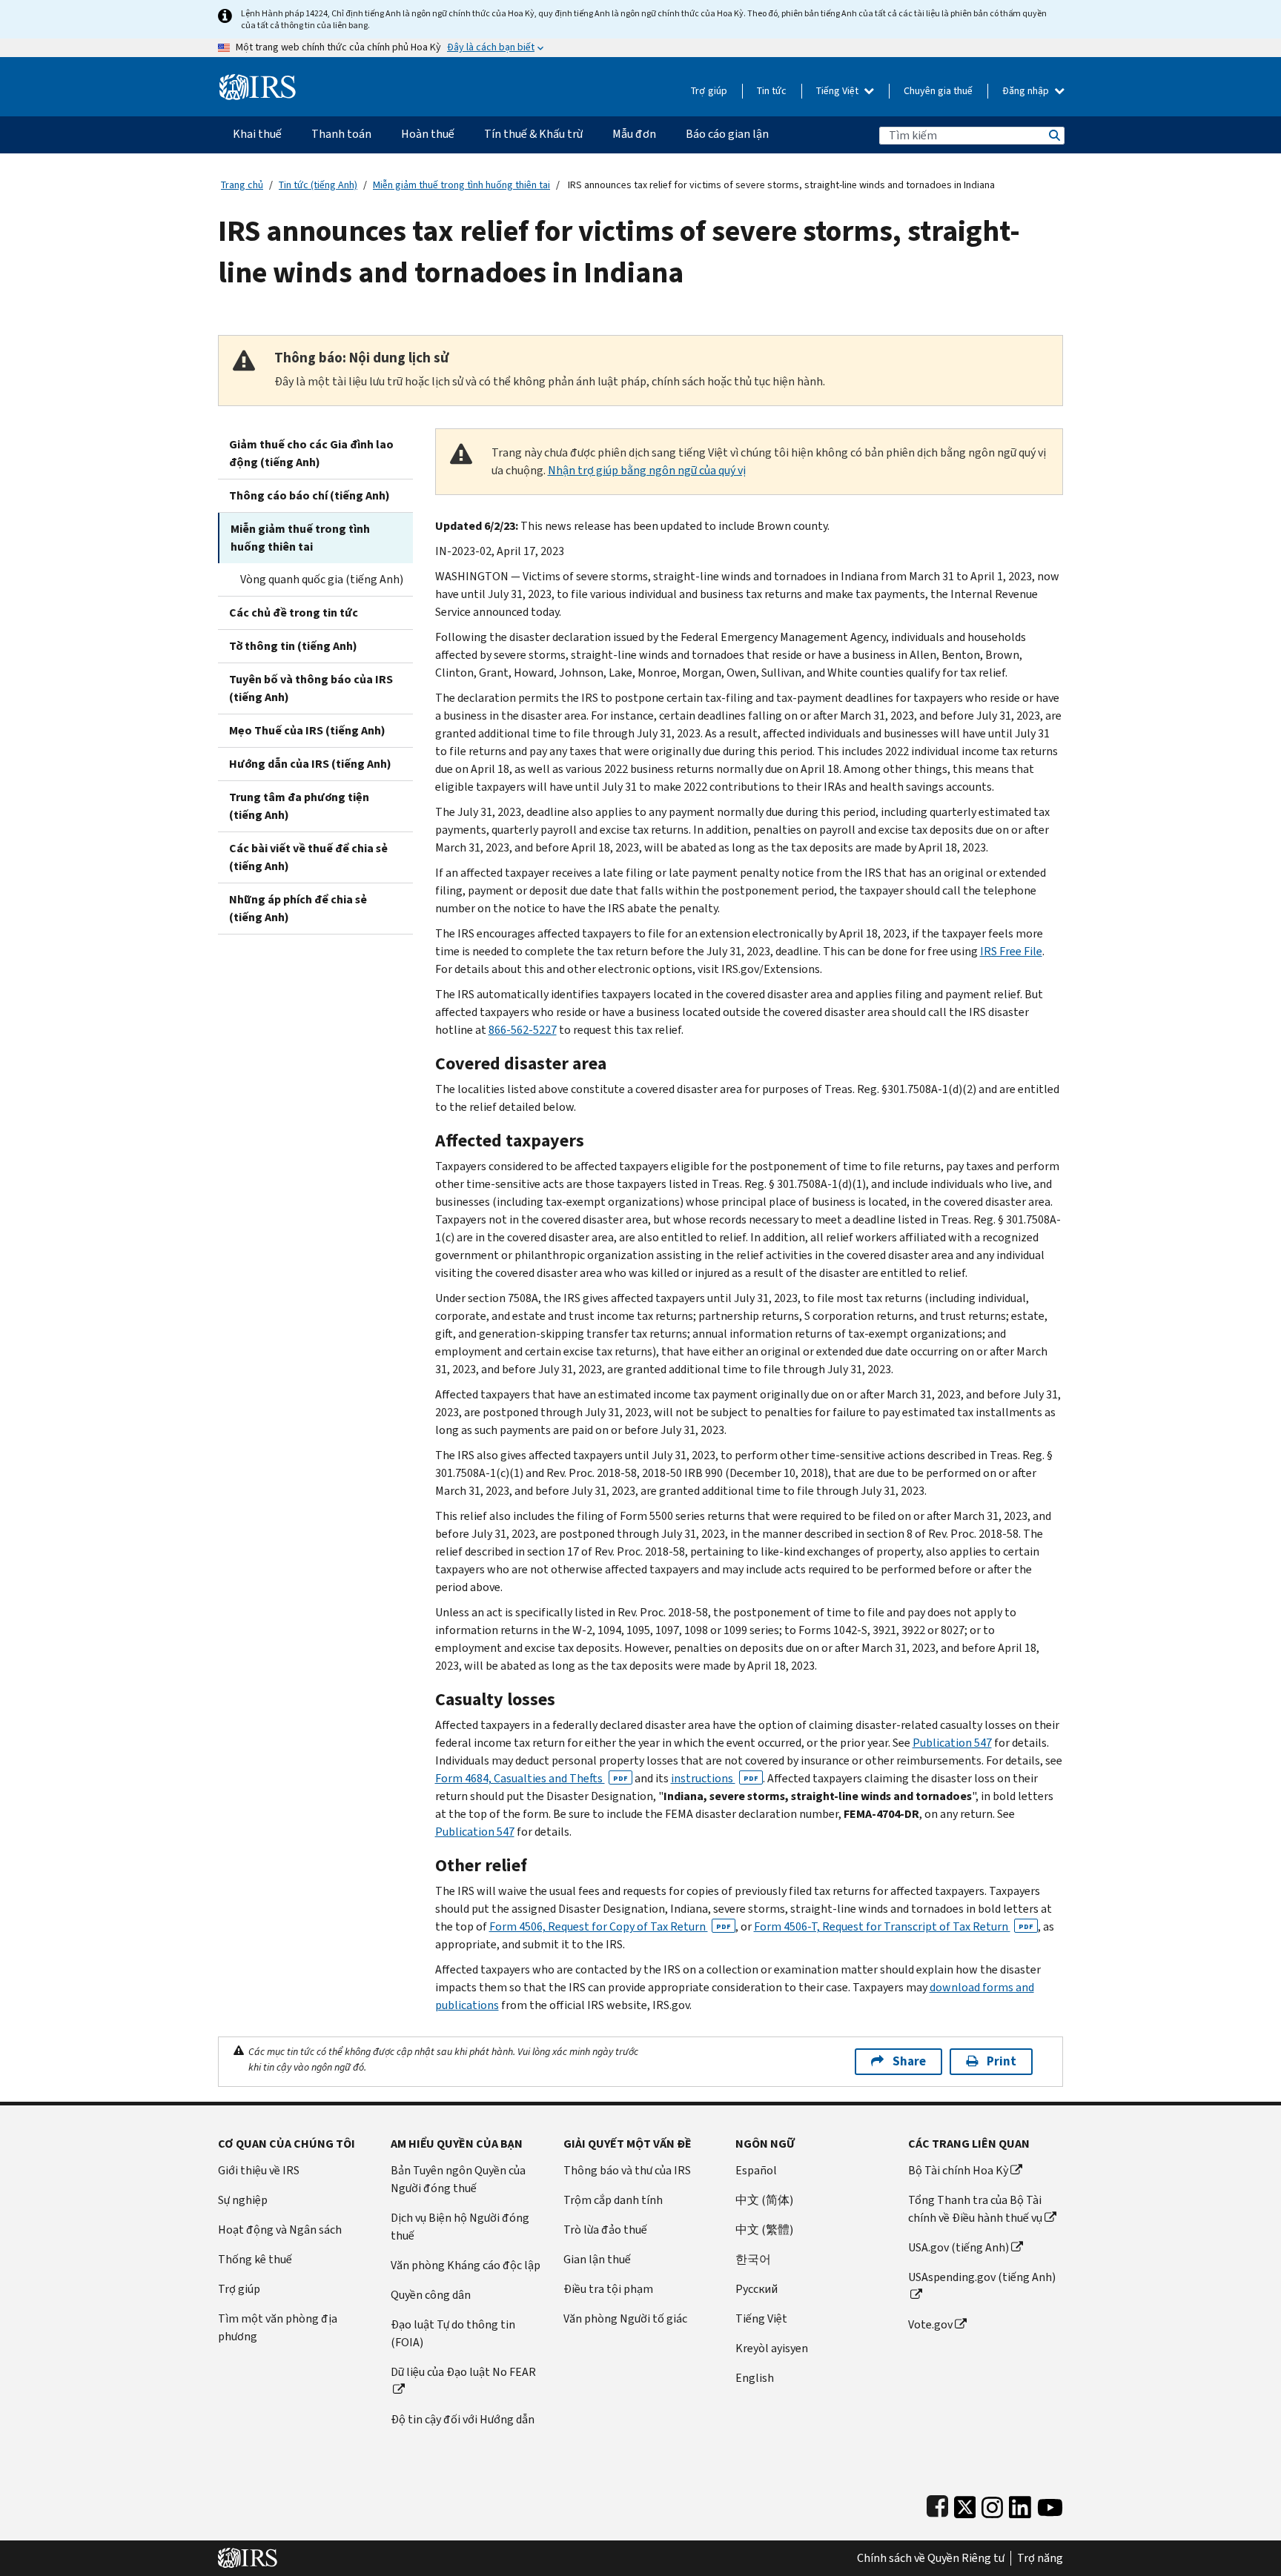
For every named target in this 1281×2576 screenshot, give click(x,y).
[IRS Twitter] (965, 2504)
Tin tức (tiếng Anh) (318, 185)
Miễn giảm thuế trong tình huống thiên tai (461, 185)
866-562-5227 (523, 1030)
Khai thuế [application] (257, 134)
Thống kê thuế (255, 2259)
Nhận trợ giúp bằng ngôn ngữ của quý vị (647, 470)
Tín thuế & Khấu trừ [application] (533, 134)
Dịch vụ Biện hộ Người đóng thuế (460, 2227)
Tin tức (772, 91)
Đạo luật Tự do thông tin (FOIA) (453, 2333)
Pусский (757, 2289)
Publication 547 (952, 1743)
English (755, 2378)
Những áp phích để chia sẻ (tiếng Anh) (298, 908)
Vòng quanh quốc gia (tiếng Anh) (322, 579)
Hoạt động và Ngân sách (280, 2230)
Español (756, 2170)
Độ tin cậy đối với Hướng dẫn (463, 2419)
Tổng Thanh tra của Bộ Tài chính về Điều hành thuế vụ (975, 2209)
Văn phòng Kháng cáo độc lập (466, 2265)
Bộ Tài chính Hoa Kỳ (958, 2170)
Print (1002, 2061)
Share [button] (909, 2061)
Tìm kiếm (1053, 135)
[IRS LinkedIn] (1020, 2504)
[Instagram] (992, 2504)
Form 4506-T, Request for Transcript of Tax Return (894, 1926)
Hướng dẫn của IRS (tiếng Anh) (310, 764)
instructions (715, 1778)
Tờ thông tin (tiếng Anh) (293, 646)
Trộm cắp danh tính (613, 2200)
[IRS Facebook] (937, 2504)
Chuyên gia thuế (938, 91)
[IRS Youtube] (1050, 2504)
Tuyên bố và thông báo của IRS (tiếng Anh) (311, 688)
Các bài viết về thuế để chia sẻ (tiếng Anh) (308, 857)
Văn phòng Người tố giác (625, 2318)
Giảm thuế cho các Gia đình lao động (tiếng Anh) (311, 453)
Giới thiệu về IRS (259, 2170)
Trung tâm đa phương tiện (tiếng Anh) (299, 806)
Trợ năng (1040, 2558)
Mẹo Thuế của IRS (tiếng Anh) (307, 730)
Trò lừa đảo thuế (605, 2230)
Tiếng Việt (838, 91)
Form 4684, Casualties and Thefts (532, 1778)
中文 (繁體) (764, 2230)
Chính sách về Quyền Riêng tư (931, 2558)
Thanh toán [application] (341, 134)
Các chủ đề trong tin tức (294, 613)
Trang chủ (242, 185)
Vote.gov (930, 2324)
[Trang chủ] (258, 81)
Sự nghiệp (243, 2200)
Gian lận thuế (597, 2259)
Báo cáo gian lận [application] (727, 134)
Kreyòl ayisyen (772, 2348)
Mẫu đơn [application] (634, 134)
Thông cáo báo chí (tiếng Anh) (310, 495)
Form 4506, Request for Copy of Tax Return (610, 1926)
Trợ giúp (709, 91)
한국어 (753, 2259)
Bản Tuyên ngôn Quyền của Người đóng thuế (458, 2179)
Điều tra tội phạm (608, 2289)
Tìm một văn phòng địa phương (278, 2327)
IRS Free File (1011, 951)
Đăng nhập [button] (1027, 91)
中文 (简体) (764, 2200)
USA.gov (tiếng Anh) (959, 2247)
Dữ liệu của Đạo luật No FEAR (463, 2372)
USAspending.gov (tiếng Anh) (982, 2277)
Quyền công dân (431, 2295)
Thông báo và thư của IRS (627, 2170)
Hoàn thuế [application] (428, 134)
